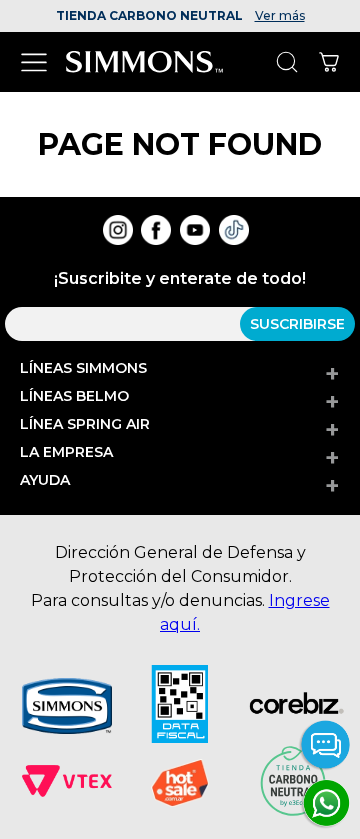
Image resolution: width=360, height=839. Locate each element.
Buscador (286, 62)
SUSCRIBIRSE (297, 324)
